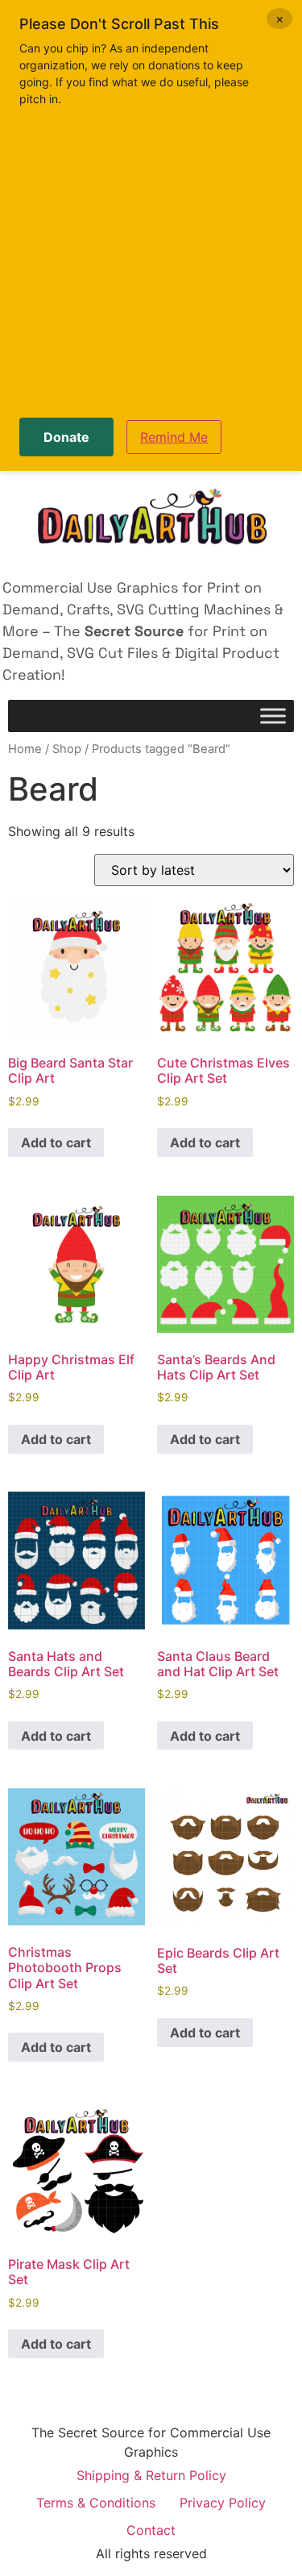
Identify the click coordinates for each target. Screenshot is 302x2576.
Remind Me (174, 437)
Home (25, 749)
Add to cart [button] (56, 1142)
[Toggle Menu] (273, 716)
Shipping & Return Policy (151, 2475)
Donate (66, 437)
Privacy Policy (223, 2503)
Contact (151, 2530)
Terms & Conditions (96, 2503)
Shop (67, 749)
